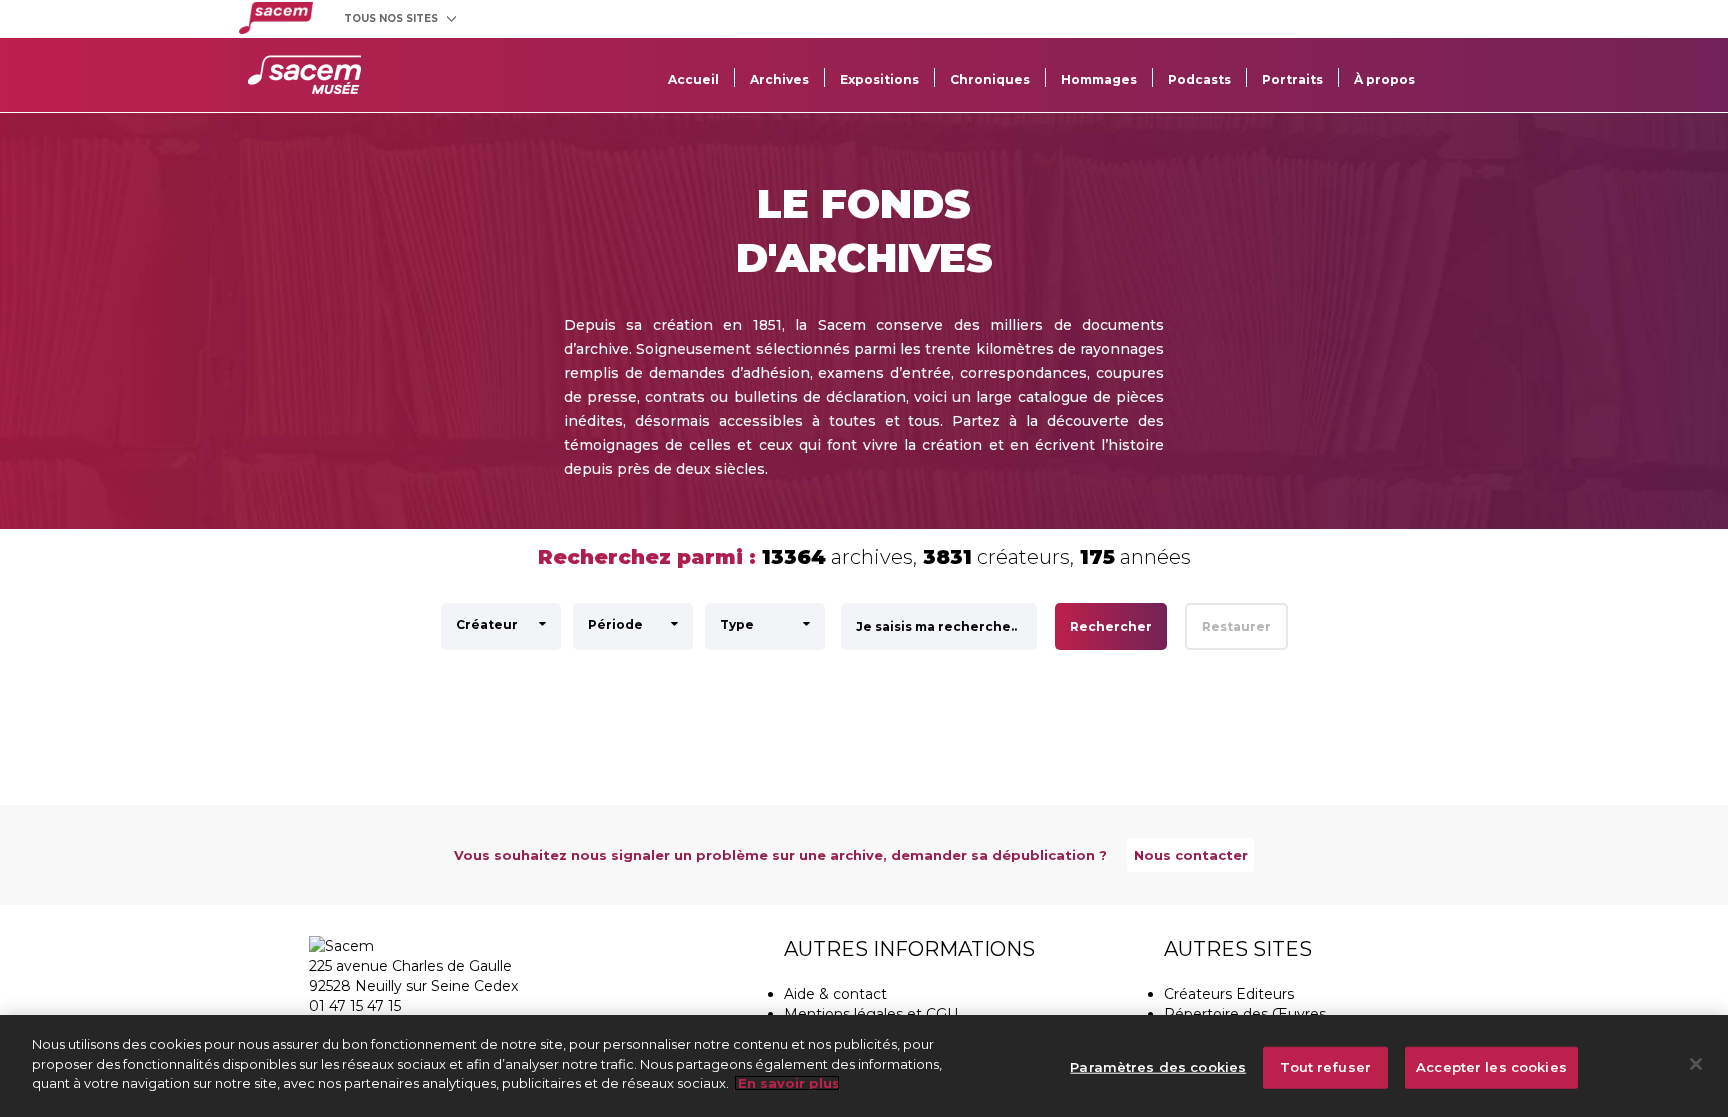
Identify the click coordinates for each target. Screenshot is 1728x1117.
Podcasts (1199, 79)
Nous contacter (1191, 855)
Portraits (1292, 79)
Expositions (879, 79)
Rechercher (1111, 626)
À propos (1384, 79)
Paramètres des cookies (1158, 1067)
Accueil (693, 79)
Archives (779, 79)
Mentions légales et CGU (871, 1014)
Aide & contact (835, 994)
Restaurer (1236, 626)
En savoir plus (787, 1083)
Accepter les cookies (1491, 1067)
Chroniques (990, 79)
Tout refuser (1325, 1067)
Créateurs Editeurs (1229, 994)
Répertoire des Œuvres (1245, 1014)
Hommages (1099, 79)
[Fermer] (1696, 1064)
